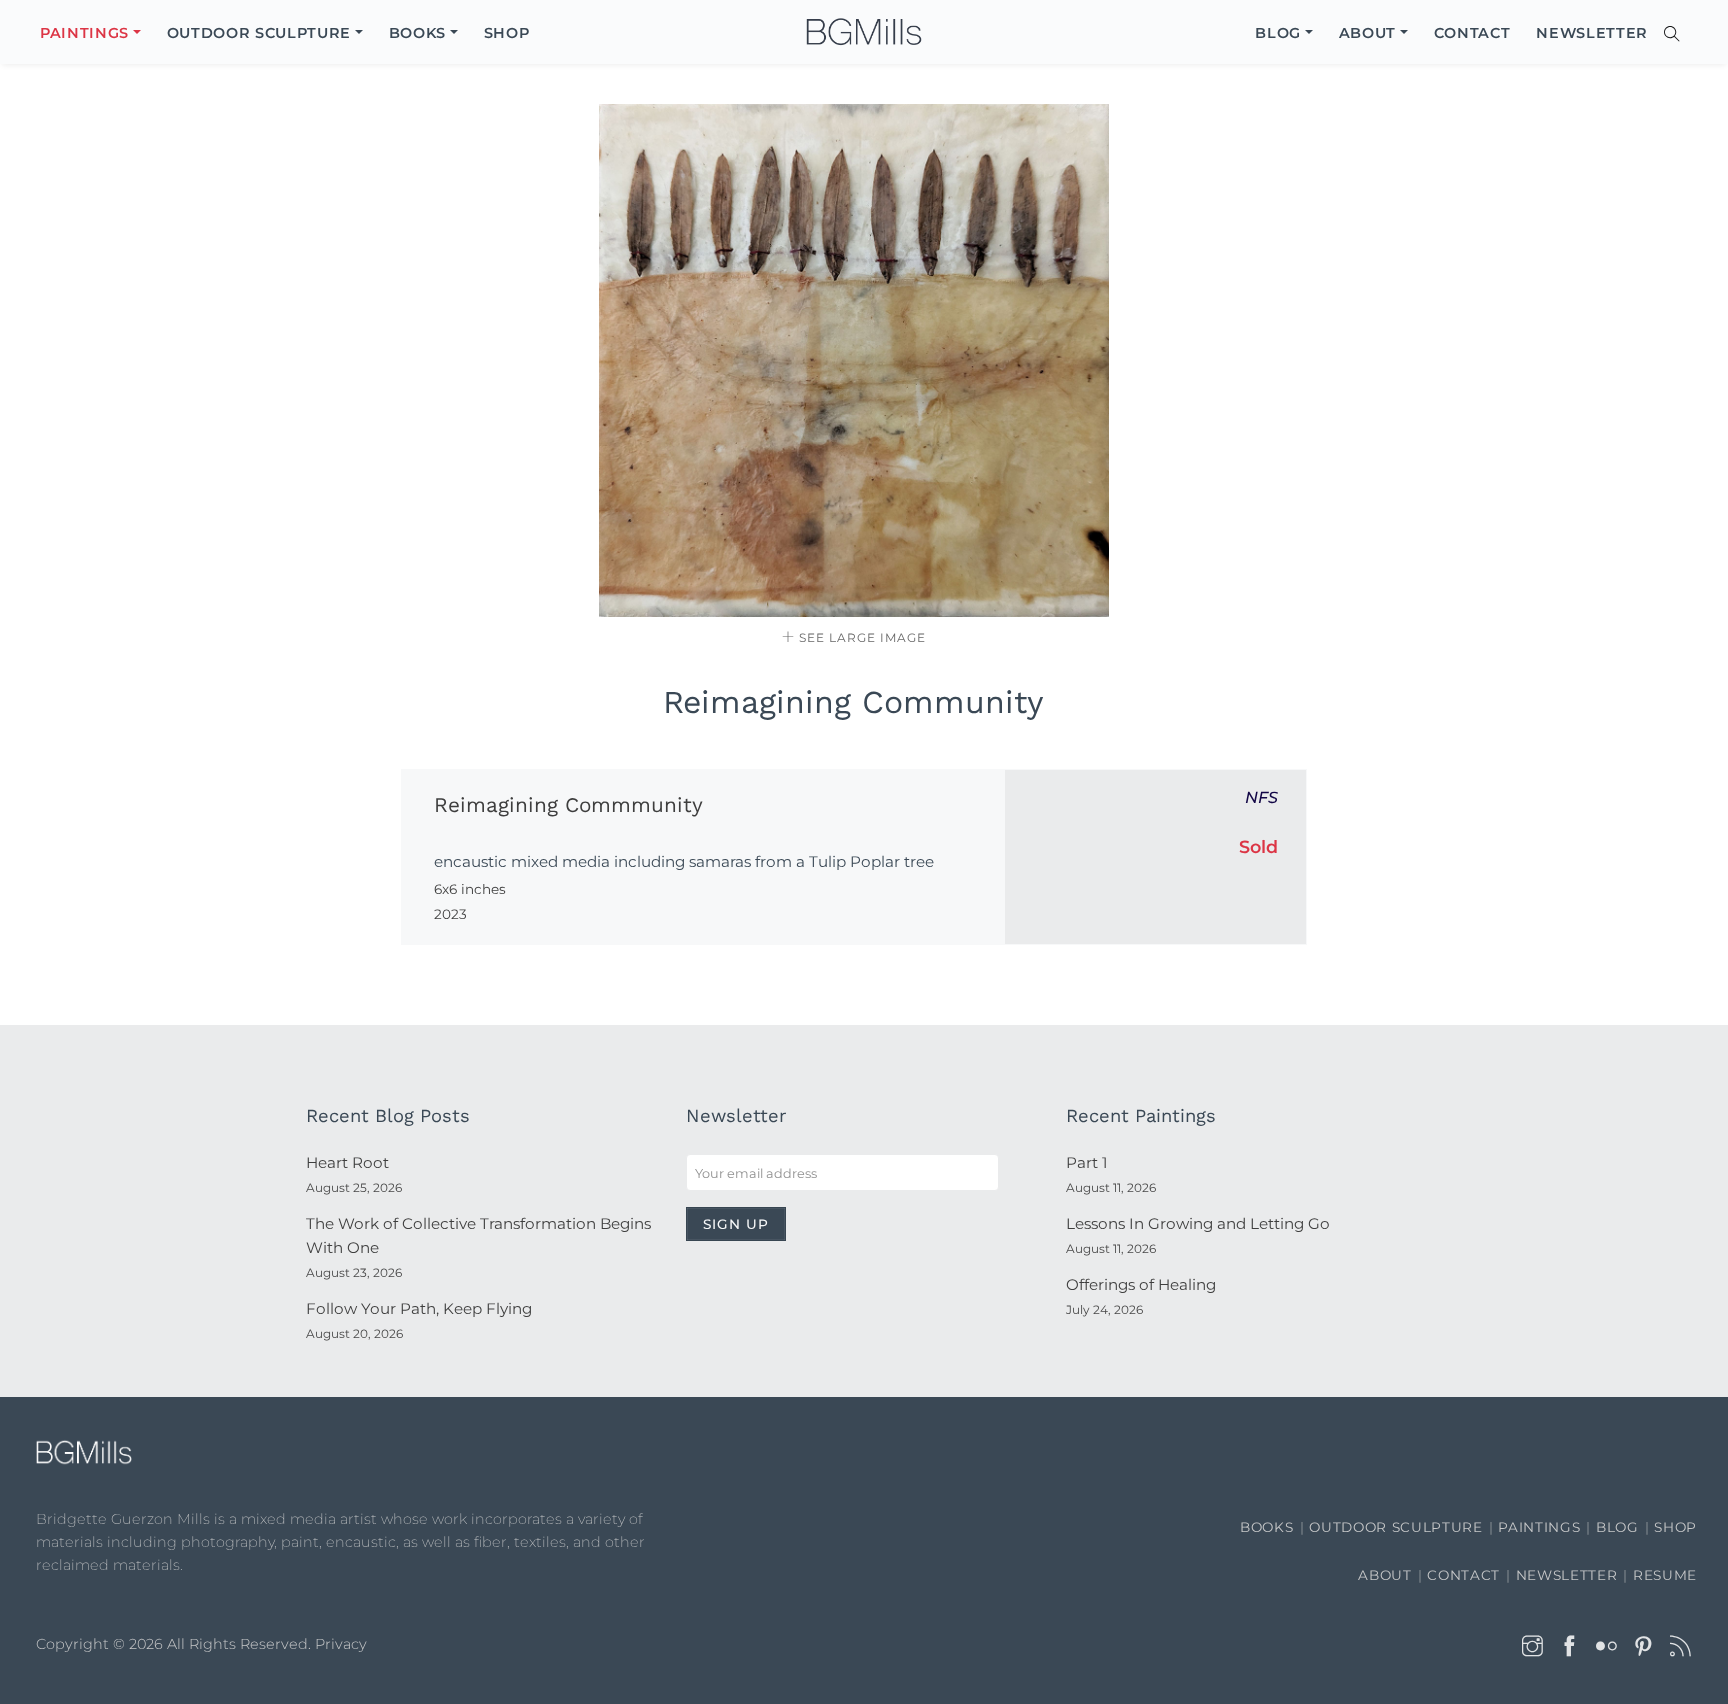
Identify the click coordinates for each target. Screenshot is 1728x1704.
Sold (1258, 846)
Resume (1665, 1575)
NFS (1261, 797)
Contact (1463, 1575)
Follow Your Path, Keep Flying (419, 1308)
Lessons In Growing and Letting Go (1198, 1223)
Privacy (341, 1644)
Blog (1617, 1527)
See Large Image (860, 637)
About (1384, 1575)
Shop (1675, 1527)
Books (1266, 1527)
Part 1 (1086, 1162)
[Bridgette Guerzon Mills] (864, 32)
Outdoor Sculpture (1395, 1527)
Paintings (1539, 1527)
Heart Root (347, 1162)
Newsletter (1567, 1575)
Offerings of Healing (1141, 1284)
